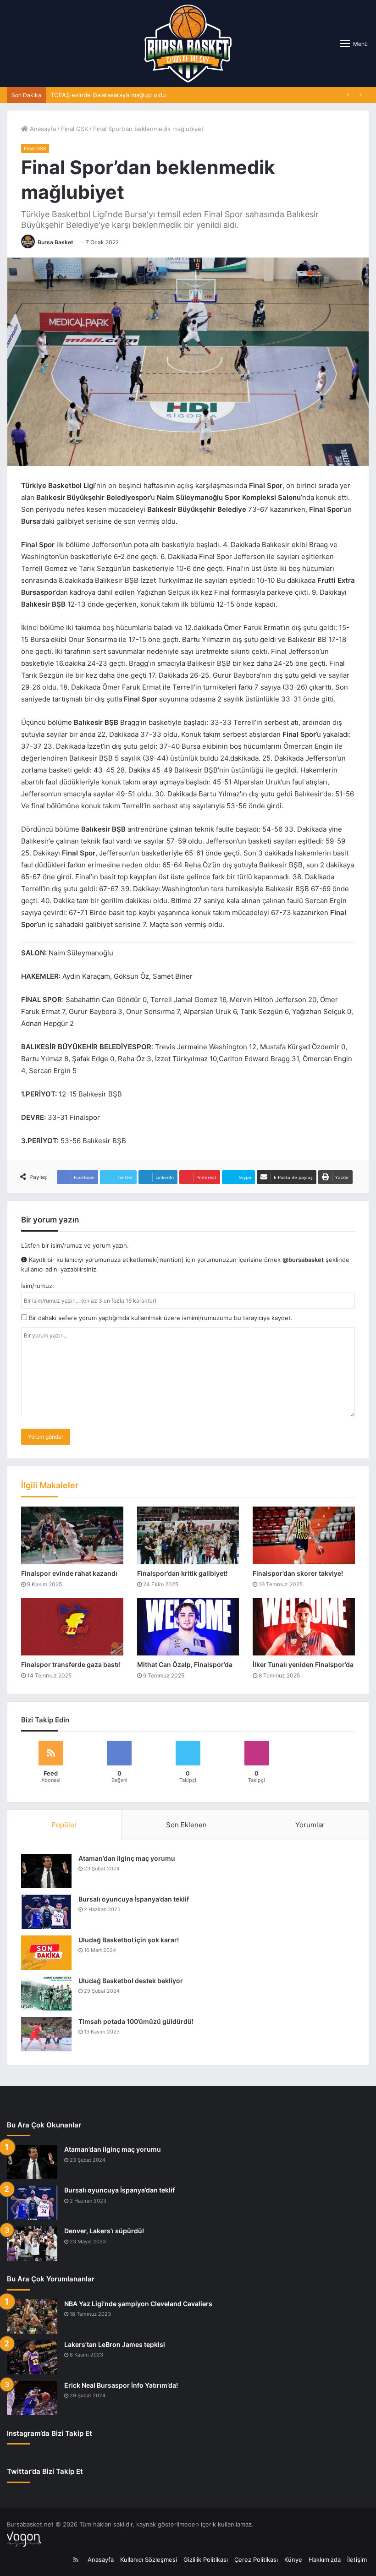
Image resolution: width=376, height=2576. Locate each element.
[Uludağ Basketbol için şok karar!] (46, 1953)
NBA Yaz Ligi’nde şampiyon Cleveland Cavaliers (138, 2304)
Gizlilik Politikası (206, 2560)
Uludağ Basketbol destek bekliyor (131, 1981)
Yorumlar (310, 1825)
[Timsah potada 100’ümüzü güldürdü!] (46, 2034)
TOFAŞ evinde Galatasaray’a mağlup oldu (108, 95)
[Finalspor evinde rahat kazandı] (72, 1535)
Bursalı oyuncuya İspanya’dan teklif (134, 1899)
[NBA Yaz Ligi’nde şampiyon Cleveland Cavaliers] (32, 2316)
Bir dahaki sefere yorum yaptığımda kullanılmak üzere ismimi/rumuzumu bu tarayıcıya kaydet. (160, 1318)
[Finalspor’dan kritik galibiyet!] (188, 1535)
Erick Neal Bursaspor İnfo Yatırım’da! (121, 2385)
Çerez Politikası (256, 2560)
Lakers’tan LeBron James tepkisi (115, 2344)
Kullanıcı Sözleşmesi (149, 2560)
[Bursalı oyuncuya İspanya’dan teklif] (46, 1912)
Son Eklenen (186, 1825)
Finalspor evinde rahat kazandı (69, 1573)
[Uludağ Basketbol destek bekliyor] (46, 1993)
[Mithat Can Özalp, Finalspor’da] (188, 1627)
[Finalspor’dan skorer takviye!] (304, 1535)
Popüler (64, 1825)
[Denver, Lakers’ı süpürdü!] (32, 2244)
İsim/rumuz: (38, 1286)
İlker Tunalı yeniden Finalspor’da (303, 1664)
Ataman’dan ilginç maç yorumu (127, 1858)
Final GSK (75, 129)
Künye (293, 2560)
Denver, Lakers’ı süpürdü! (104, 2231)
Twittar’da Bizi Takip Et (45, 2471)
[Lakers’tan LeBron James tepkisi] (32, 2357)
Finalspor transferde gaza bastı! (71, 1664)
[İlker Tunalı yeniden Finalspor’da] (304, 1627)
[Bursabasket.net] (188, 44)
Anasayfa (42, 129)
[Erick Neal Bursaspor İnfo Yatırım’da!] (32, 2398)
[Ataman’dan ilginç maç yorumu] (46, 1871)
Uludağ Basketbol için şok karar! (129, 1940)
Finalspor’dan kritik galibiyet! (182, 1573)
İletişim (357, 2560)
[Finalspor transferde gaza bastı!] (72, 1627)
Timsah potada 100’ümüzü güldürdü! (136, 2021)
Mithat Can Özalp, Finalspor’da (185, 1664)
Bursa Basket (55, 242)
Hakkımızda (325, 2560)
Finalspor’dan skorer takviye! (298, 1573)
